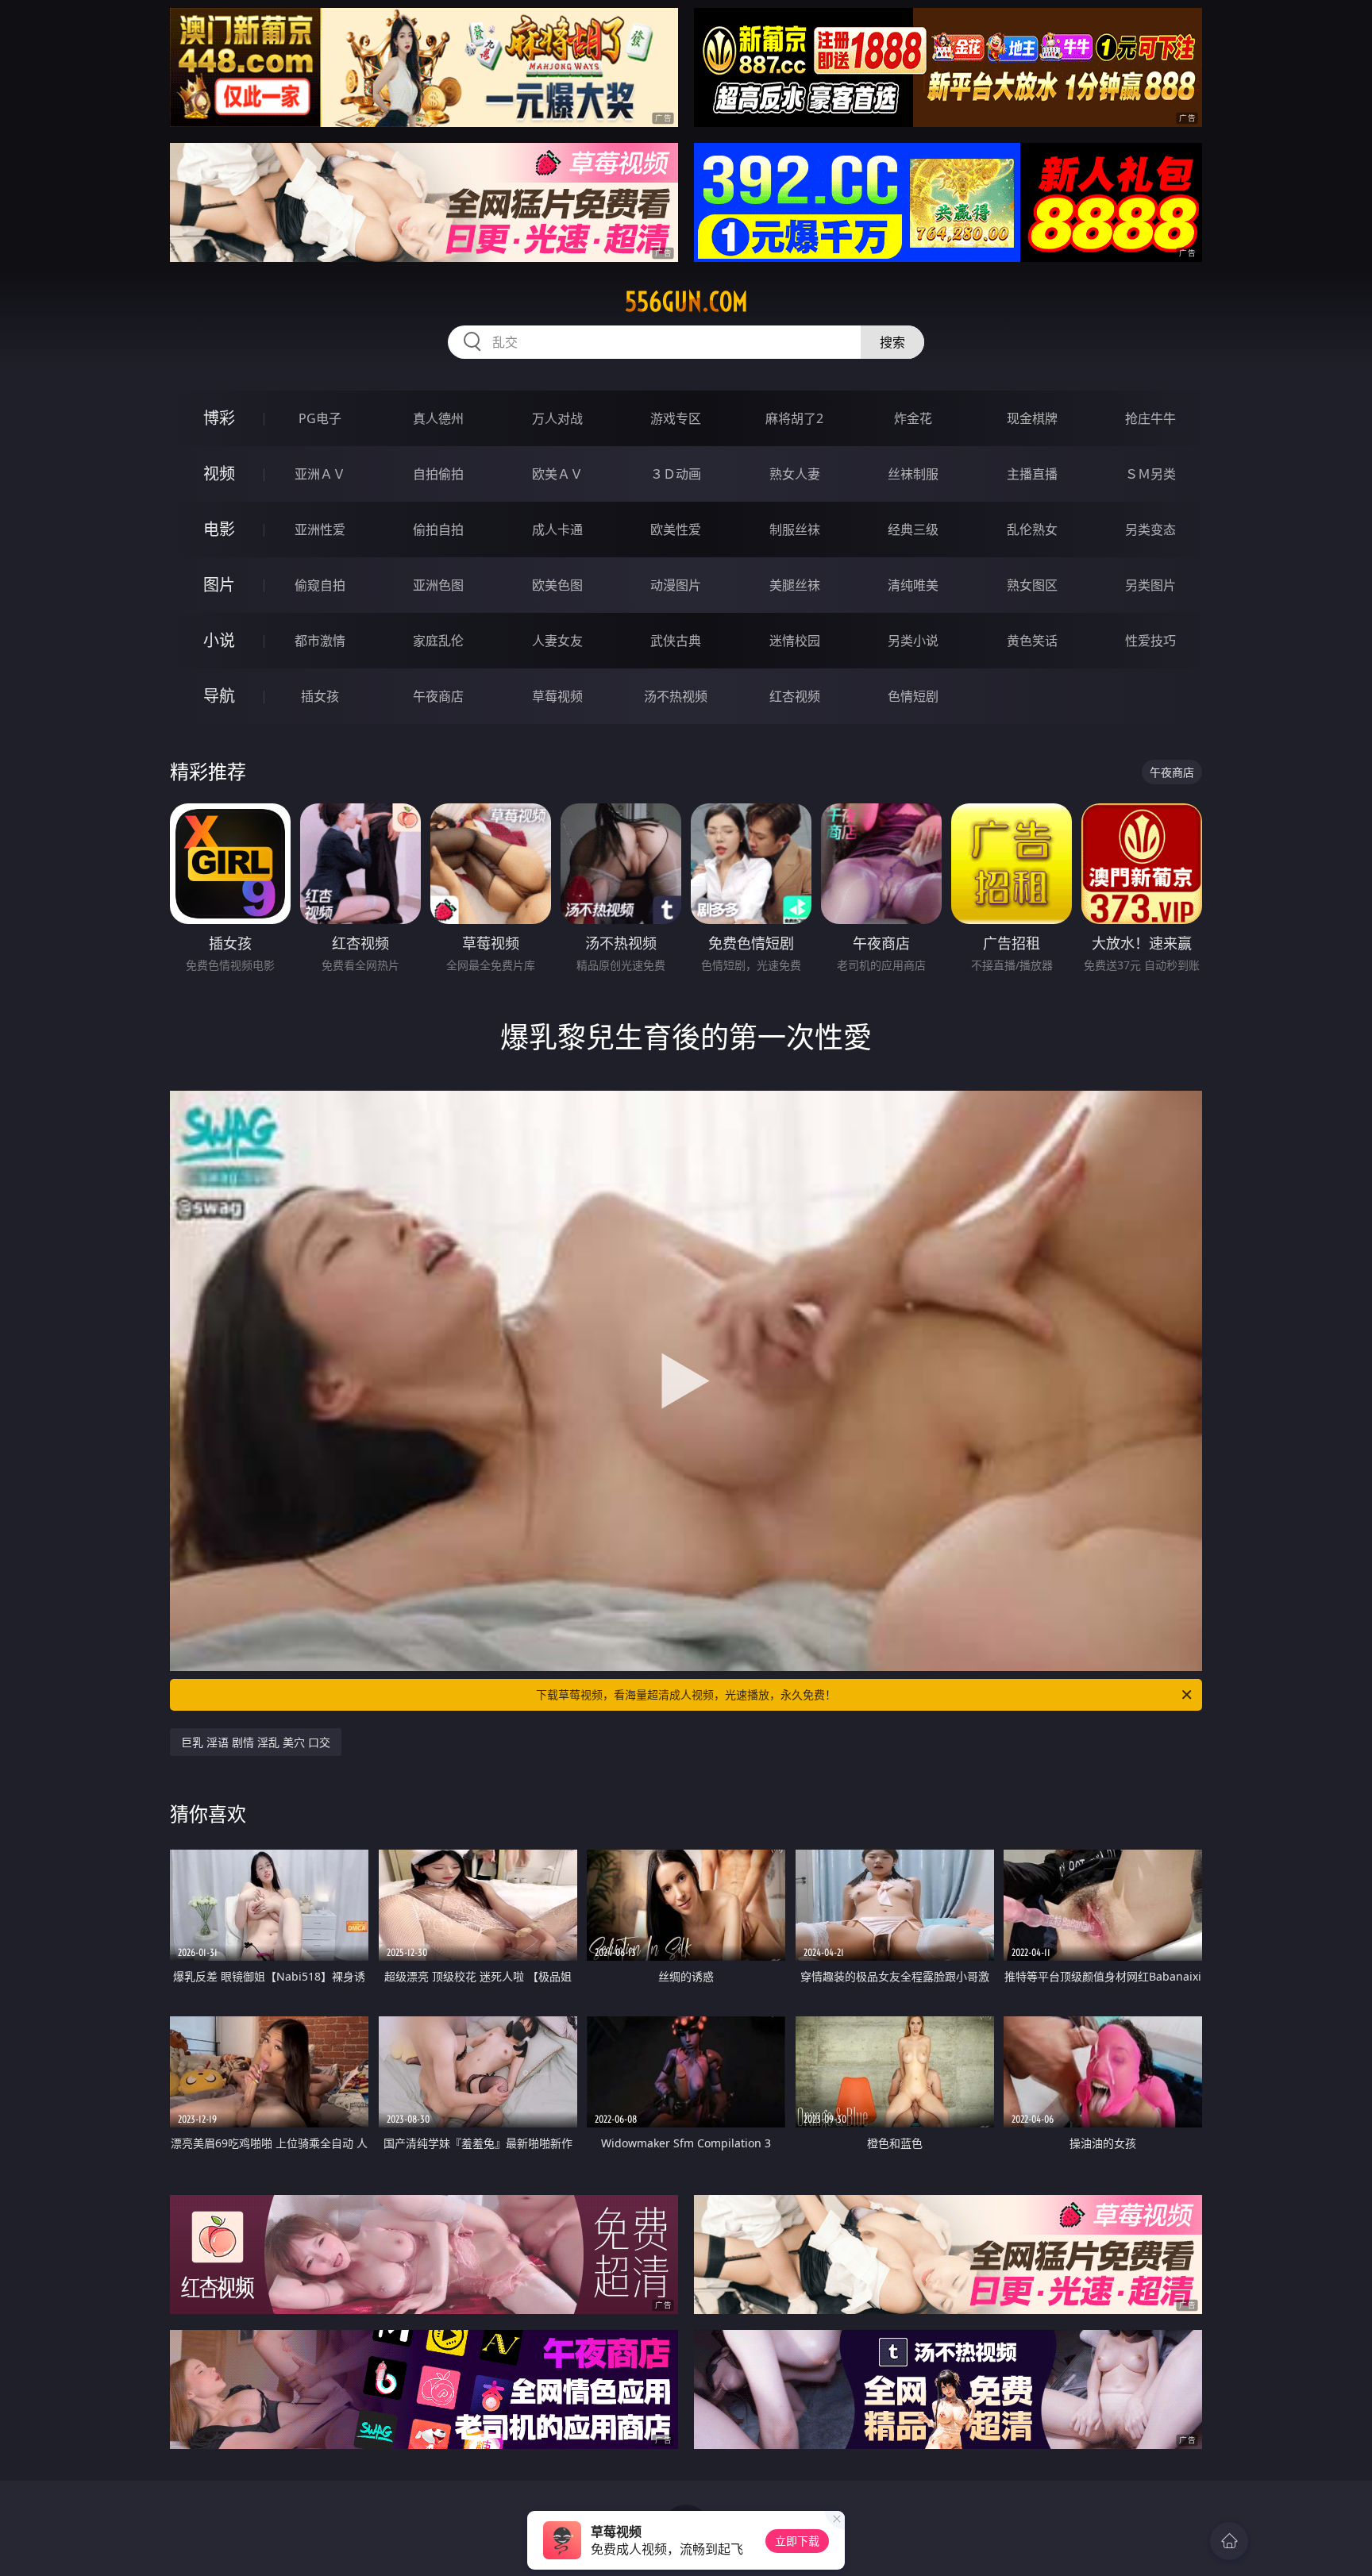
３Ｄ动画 (676, 474)
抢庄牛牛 (1150, 418)
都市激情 (320, 641)
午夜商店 (438, 696)
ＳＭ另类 (1150, 474)
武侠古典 (676, 641)
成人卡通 (557, 529)
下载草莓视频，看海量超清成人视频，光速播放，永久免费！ (686, 1694)
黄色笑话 (1032, 641)
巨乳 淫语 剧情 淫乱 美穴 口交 (256, 1742)
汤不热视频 (676, 696)
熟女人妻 (795, 474)
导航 (219, 696)
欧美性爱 (676, 529)
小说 (219, 640)
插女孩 (320, 696)
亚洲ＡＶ (320, 474)
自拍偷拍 (438, 474)
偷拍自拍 (438, 529)
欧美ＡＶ (557, 474)
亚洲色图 (438, 585)
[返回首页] (1229, 2541)
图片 (219, 585)
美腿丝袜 (795, 585)
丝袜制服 (913, 474)
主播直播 (1032, 474)
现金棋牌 (1032, 418)
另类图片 (1150, 585)
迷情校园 (795, 641)
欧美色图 (557, 585)
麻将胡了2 (794, 418)
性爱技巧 (1150, 641)
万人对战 (557, 418)
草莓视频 (557, 696)
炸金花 (913, 418)
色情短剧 (913, 696)
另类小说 (913, 641)
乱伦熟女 (1032, 529)
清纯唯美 (913, 585)
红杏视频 (795, 696)
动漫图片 (676, 585)
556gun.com (686, 302)
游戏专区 (676, 418)
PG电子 (320, 418)
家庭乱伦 (438, 641)
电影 (219, 529)
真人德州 (438, 418)
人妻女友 (557, 641)
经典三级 (913, 529)
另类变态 (1150, 529)
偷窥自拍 (320, 585)
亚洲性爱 (320, 529)
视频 (219, 474)
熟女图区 (1032, 585)
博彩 (219, 418)
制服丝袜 (795, 529)
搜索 (892, 342)
